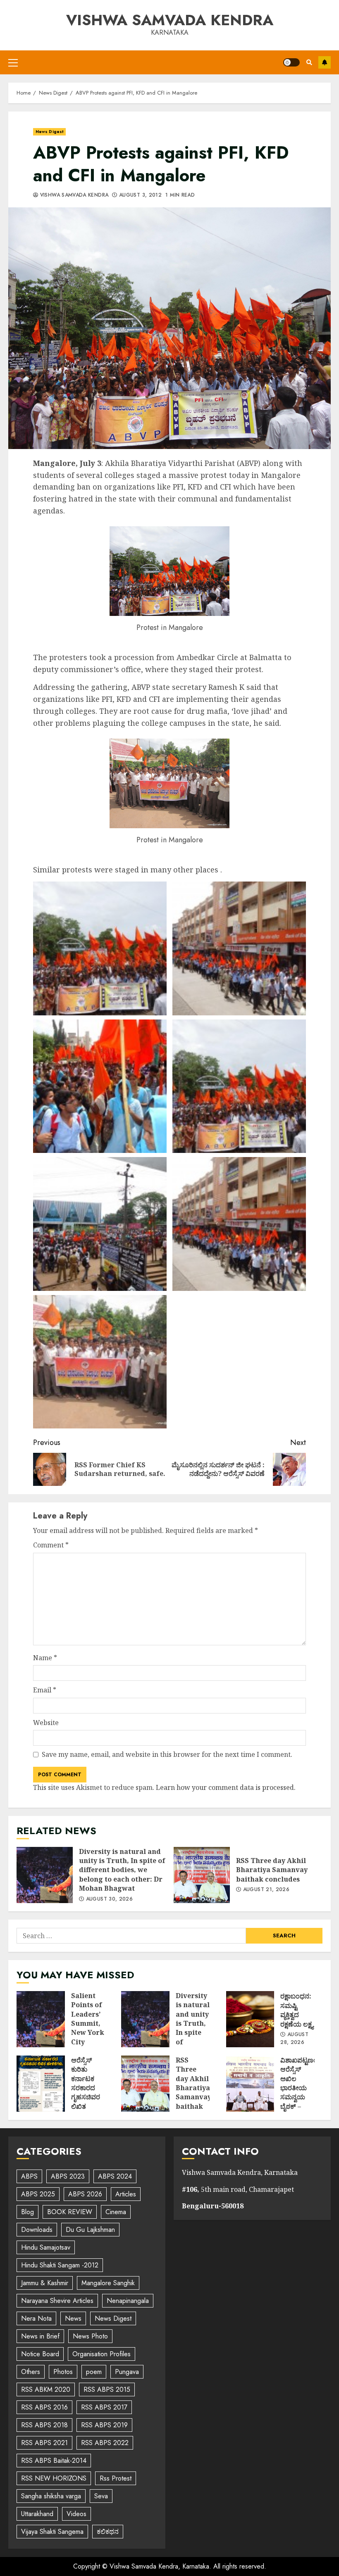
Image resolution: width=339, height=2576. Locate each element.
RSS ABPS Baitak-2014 (54, 2461)
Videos (76, 2514)
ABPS (29, 2176)
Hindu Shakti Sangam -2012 (60, 2265)
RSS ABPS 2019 (104, 2425)
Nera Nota (36, 2318)
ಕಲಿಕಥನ (108, 2532)
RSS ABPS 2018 (44, 2425)
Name (45, 1658)
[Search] (309, 62)
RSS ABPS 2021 (44, 2443)
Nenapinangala (128, 2301)
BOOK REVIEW (70, 2212)
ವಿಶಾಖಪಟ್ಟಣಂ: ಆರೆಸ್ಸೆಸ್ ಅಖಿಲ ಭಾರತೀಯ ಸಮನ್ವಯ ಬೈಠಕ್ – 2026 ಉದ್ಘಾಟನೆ (250, 2084)
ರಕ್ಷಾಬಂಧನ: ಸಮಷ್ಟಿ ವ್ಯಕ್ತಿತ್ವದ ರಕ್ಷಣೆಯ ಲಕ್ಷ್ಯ (250, 2019)
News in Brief (40, 2336)
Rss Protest (116, 2478)
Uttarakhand (37, 2514)
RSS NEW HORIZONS (54, 2478)
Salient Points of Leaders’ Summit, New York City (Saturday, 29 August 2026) (41, 2019)
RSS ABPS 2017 (104, 2407)
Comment (51, 1545)
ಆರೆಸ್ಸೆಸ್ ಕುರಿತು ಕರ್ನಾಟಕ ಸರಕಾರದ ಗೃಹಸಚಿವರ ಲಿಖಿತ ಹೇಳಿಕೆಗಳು (41, 2084)
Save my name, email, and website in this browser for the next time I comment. (167, 1754)
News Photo (90, 2336)
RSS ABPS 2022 (105, 2443)
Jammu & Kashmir (45, 2283)
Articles (126, 2194)
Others (31, 2372)
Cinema (116, 2212)
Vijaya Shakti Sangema (52, 2532)
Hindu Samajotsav (46, 2247)
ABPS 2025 (38, 2194)
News (73, 2318)
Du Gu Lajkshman (90, 2230)
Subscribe (325, 62)
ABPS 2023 (68, 2176)
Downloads (37, 2230)
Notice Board (40, 2354)
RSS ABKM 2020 (46, 2389)
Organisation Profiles (101, 2354)
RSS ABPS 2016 (44, 2407)
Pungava (127, 2372)
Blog (27, 2212)
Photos (63, 2372)
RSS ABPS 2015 (107, 2389)
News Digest (49, 132)
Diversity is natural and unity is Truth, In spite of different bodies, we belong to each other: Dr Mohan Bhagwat (45, 1875)
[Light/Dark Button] (291, 62)
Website (46, 1723)
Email (45, 1690)
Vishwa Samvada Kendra (170, 20)
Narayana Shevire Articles (57, 2301)
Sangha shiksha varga (51, 2496)
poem (94, 2372)
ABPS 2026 (85, 2194)
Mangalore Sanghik (108, 2283)
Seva (101, 2496)
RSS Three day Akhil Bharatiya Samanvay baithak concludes (202, 1875)
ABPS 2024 (115, 2176)
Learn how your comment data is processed (225, 1787)
